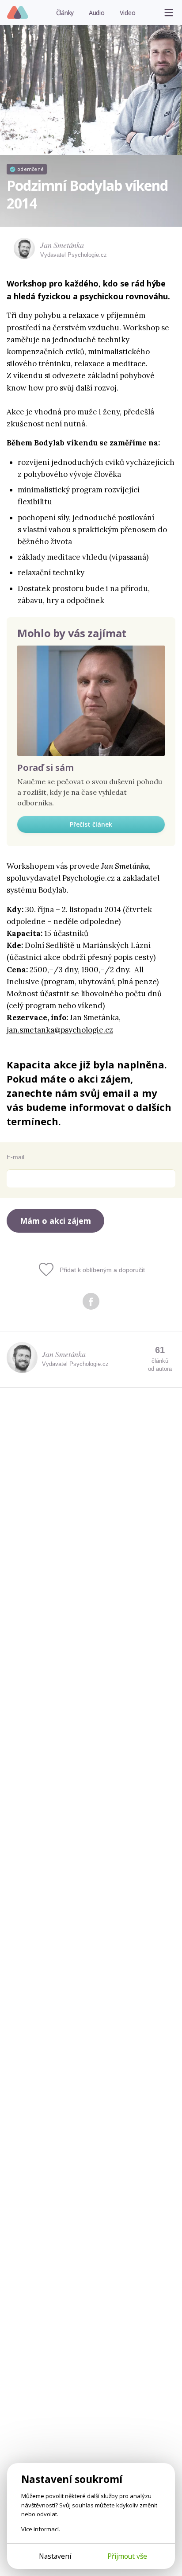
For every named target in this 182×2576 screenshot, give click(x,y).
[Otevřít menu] (169, 12)
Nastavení (55, 2556)
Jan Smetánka (62, 245)
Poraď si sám (45, 768)
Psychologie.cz (18, 13)
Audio (97, 13)
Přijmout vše (127, 2556)
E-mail (15, 1157)
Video (128, 13)
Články (65, 13)
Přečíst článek (91, 824)
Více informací (40, 2529)
